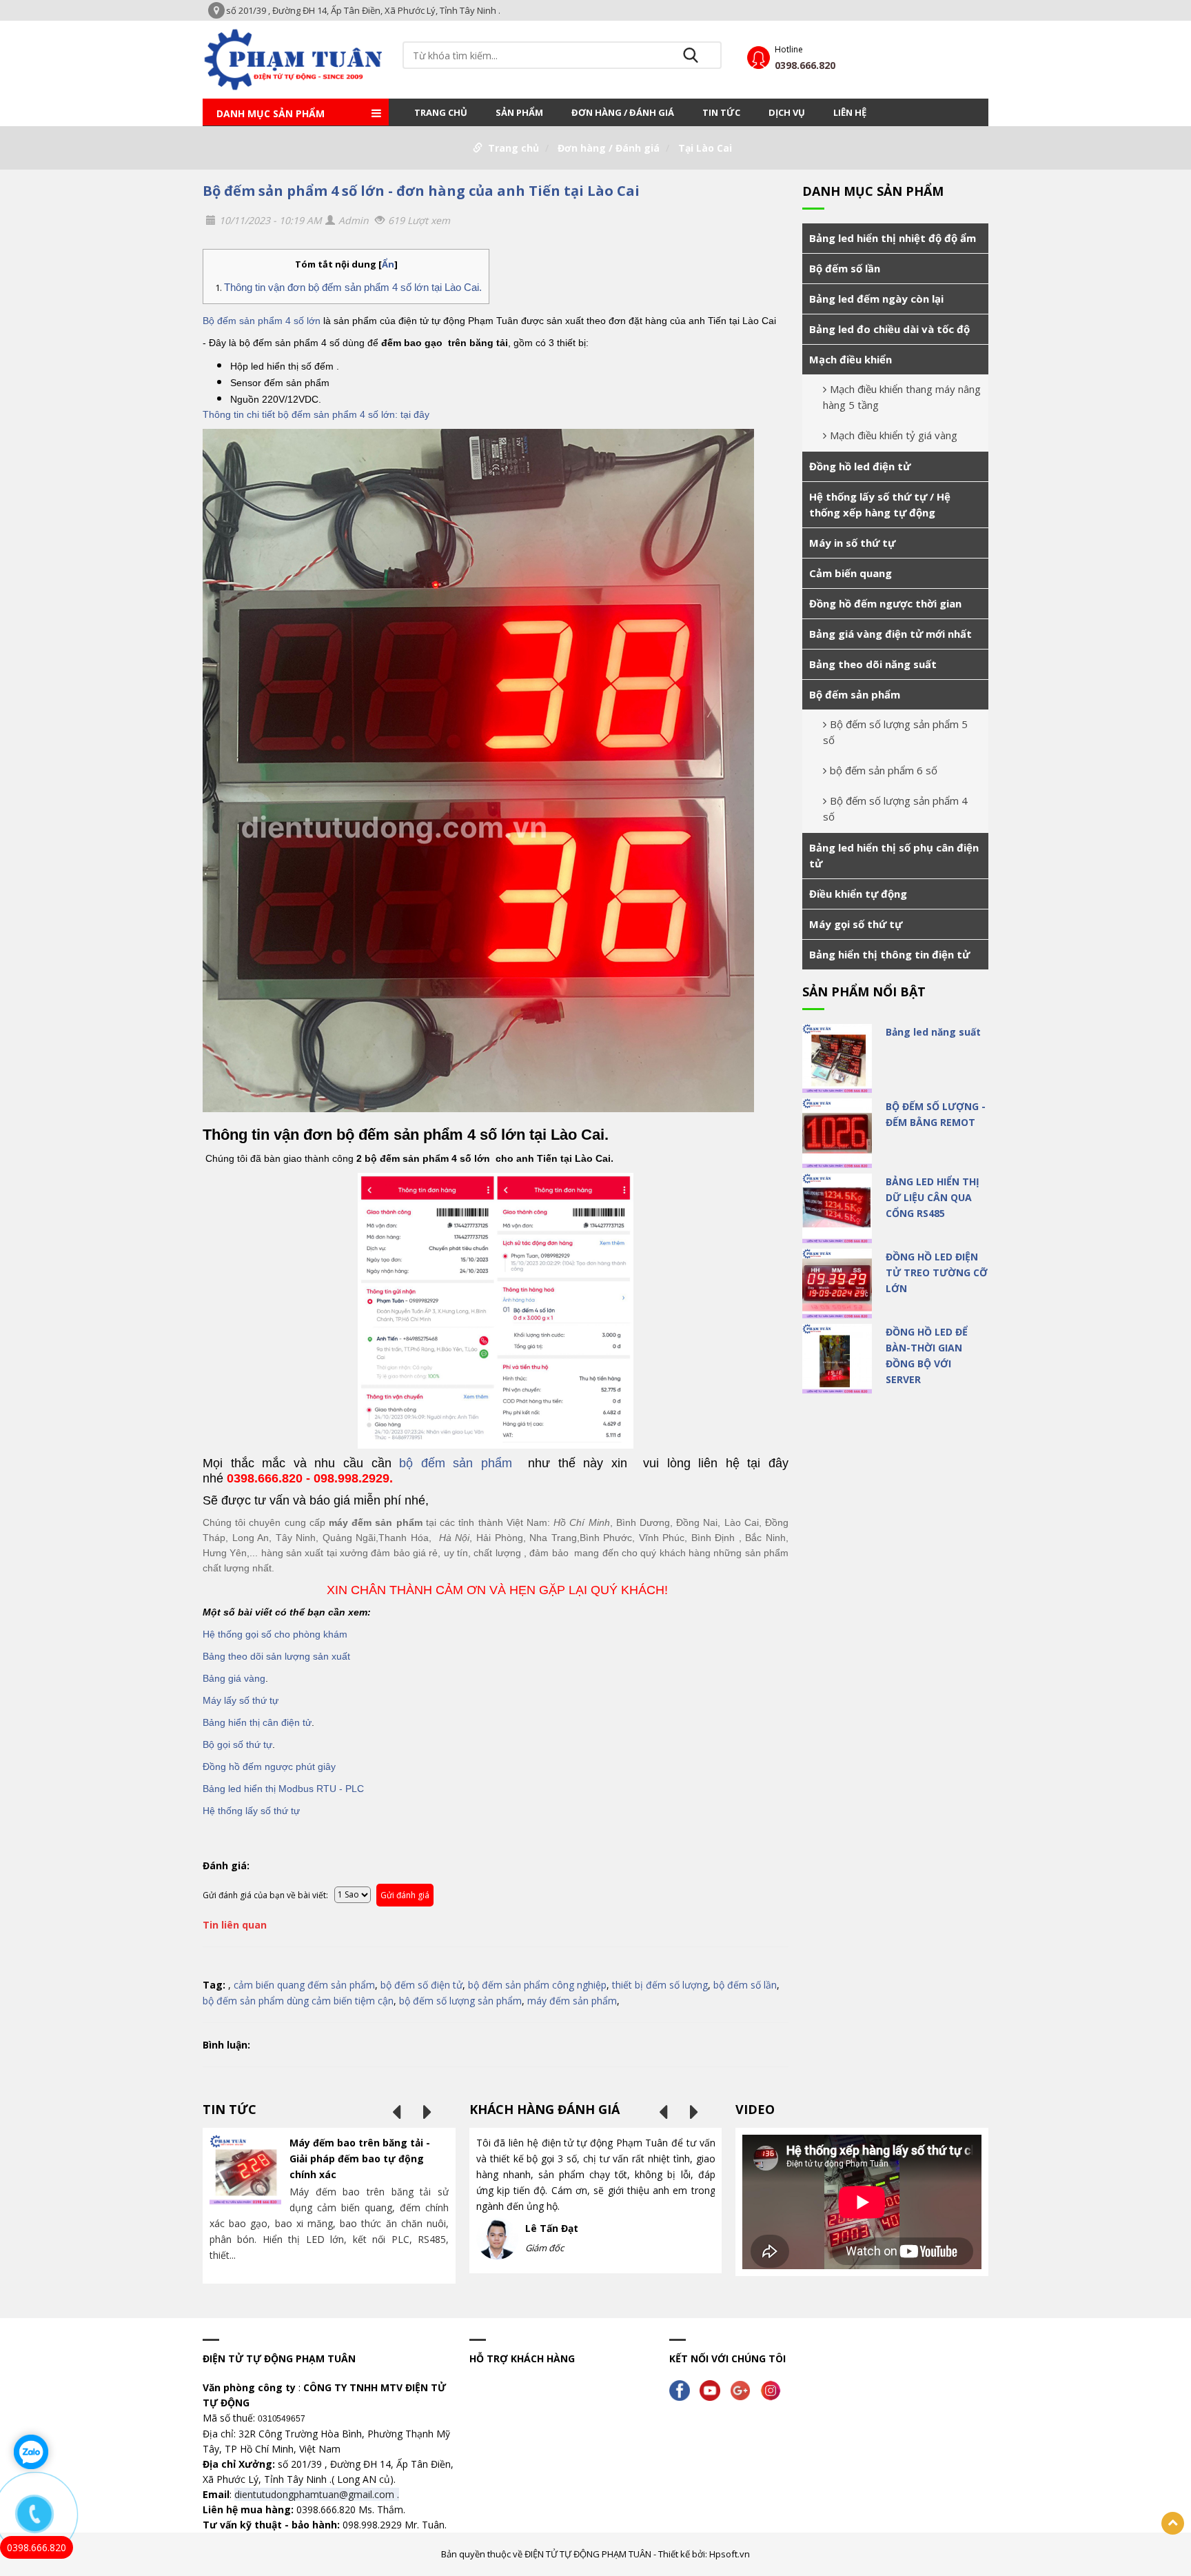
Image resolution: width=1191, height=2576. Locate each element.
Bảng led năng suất (933, 1032)
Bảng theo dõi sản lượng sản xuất (276, 1656)
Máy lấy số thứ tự (241, 1700)
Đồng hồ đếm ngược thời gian (885, 603)
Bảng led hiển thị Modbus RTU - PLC (283, 1789)
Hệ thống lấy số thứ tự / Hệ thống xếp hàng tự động (880, 504)
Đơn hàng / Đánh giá (623, 112)
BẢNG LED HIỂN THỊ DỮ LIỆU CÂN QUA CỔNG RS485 (933, 1197)
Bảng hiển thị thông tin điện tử (889, 954)
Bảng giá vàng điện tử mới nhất (890, 634)
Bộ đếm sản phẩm (855, 694)
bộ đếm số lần (745, 1985)
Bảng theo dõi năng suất (873, 664)
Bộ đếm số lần (845, 268)
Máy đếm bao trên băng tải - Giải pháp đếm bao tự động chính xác (360, 2159)
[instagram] (774, 2389)
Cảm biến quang (851, 573)
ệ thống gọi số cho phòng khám (278, 1634)
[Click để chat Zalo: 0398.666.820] (31, 2452)
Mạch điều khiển (851, 359)
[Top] (1173, 2523)
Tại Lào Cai (705, 148)
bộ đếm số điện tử (421, 1985)
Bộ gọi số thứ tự (237, 1744)
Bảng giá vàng (234, 1678)
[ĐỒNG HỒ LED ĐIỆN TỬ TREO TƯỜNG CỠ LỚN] (837, 1284)
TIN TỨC (721, 112)
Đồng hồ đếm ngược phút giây (269, 1767)
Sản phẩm (519, 112)
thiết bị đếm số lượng (660, 1985)
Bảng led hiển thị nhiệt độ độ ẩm (893, 238)
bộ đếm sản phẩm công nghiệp (537, 1985)
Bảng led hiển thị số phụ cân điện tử (894, 855)
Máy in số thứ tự (852, 543)
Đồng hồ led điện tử (860, 466)
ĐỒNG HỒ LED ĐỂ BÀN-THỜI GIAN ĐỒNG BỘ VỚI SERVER (927, 1356)
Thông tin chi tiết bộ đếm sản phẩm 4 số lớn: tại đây (316, 414)
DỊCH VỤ (787, 112)
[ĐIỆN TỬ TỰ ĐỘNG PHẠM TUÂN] (296, 58)
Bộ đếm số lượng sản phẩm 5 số (895, 732)
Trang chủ (441, 112)
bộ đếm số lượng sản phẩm (460, 2001)
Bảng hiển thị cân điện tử (257, 1722)
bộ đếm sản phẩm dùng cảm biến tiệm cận (298, 2001)
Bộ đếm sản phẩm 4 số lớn (262, 321)
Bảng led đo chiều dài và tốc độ (889, 329)
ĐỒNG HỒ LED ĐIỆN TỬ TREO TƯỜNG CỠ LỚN (937, 1272)
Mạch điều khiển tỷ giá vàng (894, 435)
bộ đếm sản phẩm (452, 1463)
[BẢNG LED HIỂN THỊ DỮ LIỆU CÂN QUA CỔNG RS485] (837, 1208)
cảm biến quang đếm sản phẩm (304, 1985)
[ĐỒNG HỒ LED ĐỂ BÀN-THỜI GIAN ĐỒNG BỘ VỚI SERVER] (837, 1359)
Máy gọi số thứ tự (856, 924)
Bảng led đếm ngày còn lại (876, 299)
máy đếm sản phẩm (572, 2001)
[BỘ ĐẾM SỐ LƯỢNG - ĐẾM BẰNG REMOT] (837, 1133)
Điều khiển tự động (858, 894)
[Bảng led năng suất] (837, 1059)
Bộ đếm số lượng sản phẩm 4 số (895, 808)
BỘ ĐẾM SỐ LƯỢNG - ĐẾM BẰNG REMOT (936, 1114)
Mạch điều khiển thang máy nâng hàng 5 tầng (902, 397)
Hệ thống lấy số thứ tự (251, 1811)
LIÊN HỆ (850, 112)
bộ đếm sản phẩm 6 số (884, 770)
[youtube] (713, 2389)
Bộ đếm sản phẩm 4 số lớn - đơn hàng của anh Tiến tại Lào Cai (421, 191)
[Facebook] (683, 2389)
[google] (744, 2389)
